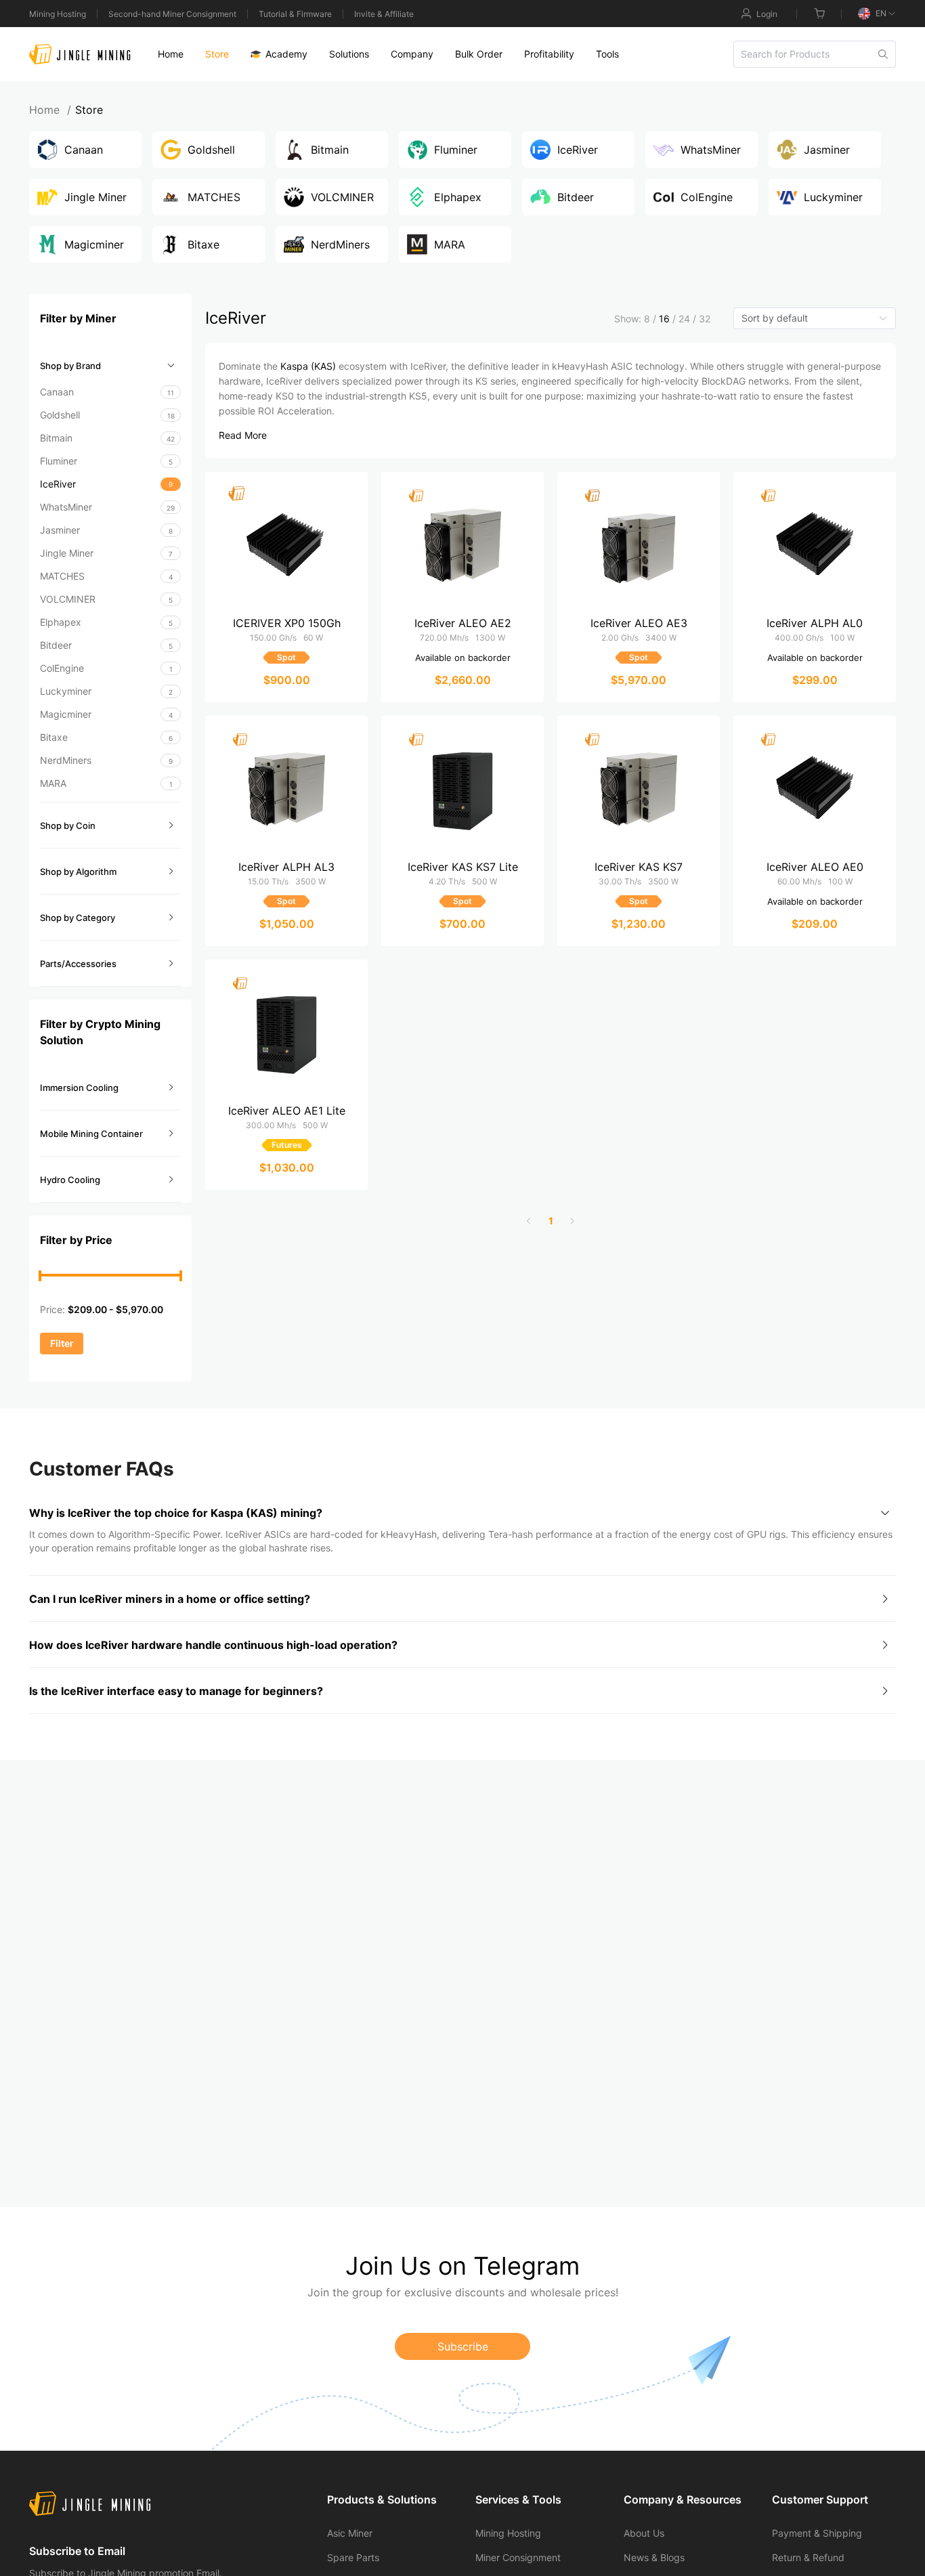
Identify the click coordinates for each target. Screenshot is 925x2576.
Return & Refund (808, 2557)
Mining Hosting (58, 14)
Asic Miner (350, 2533)
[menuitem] (171, 54)
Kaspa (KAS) (308, 366)
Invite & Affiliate (384, 14)
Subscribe (463, 2346)
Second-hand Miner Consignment (172, 14)
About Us (644, 2533)
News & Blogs (654, 2557)
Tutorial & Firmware (295, 14)
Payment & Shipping (817, 2533)
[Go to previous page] (529, 1221)
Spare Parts (353, 2557)
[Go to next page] (572, 1221)
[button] (110, 366)
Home (50, 110)
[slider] (40, 1276)
